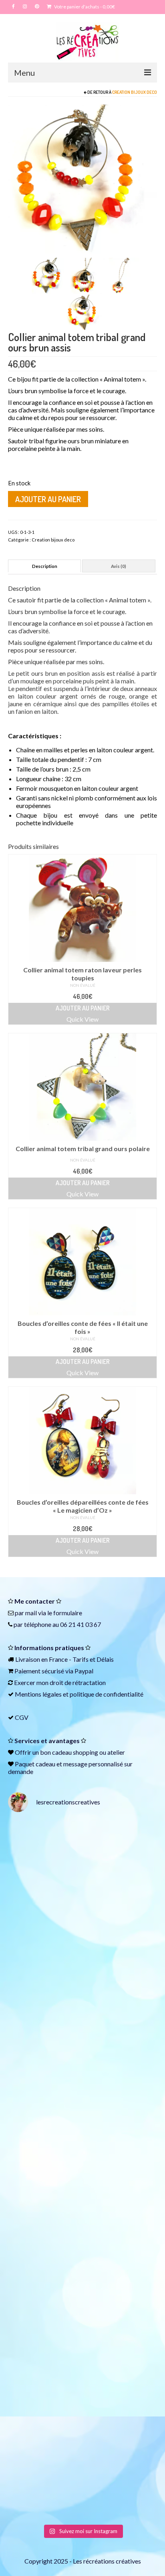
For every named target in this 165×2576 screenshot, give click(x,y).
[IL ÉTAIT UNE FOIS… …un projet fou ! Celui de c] (82, 1951)
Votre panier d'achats (84, 7)
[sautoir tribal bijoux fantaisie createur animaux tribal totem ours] (84, 275)
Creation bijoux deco (135, 92)
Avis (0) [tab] (119, 566)
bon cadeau (56, 1752)
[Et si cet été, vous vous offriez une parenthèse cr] (82, 1863)
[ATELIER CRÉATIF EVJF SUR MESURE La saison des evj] (82, 2301)
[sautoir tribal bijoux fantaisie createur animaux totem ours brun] (46, 275)
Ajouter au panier (48, 499)
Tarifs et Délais (93, 1659)
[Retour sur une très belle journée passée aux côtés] (82, 2039)
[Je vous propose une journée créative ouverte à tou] (82, 2476)
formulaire (68, 1613)
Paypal (84, 1671)
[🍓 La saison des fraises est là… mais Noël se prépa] (82, 2214)
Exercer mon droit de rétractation (60, 1682)
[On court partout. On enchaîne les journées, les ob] (82, 2388)
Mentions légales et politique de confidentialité (79, 1694)
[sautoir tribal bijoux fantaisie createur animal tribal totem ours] (121, 275)
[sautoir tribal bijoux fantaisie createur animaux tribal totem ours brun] (82, 178)
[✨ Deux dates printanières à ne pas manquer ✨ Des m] (82, 2126)
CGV (22, 1717)
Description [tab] (45, 566)
